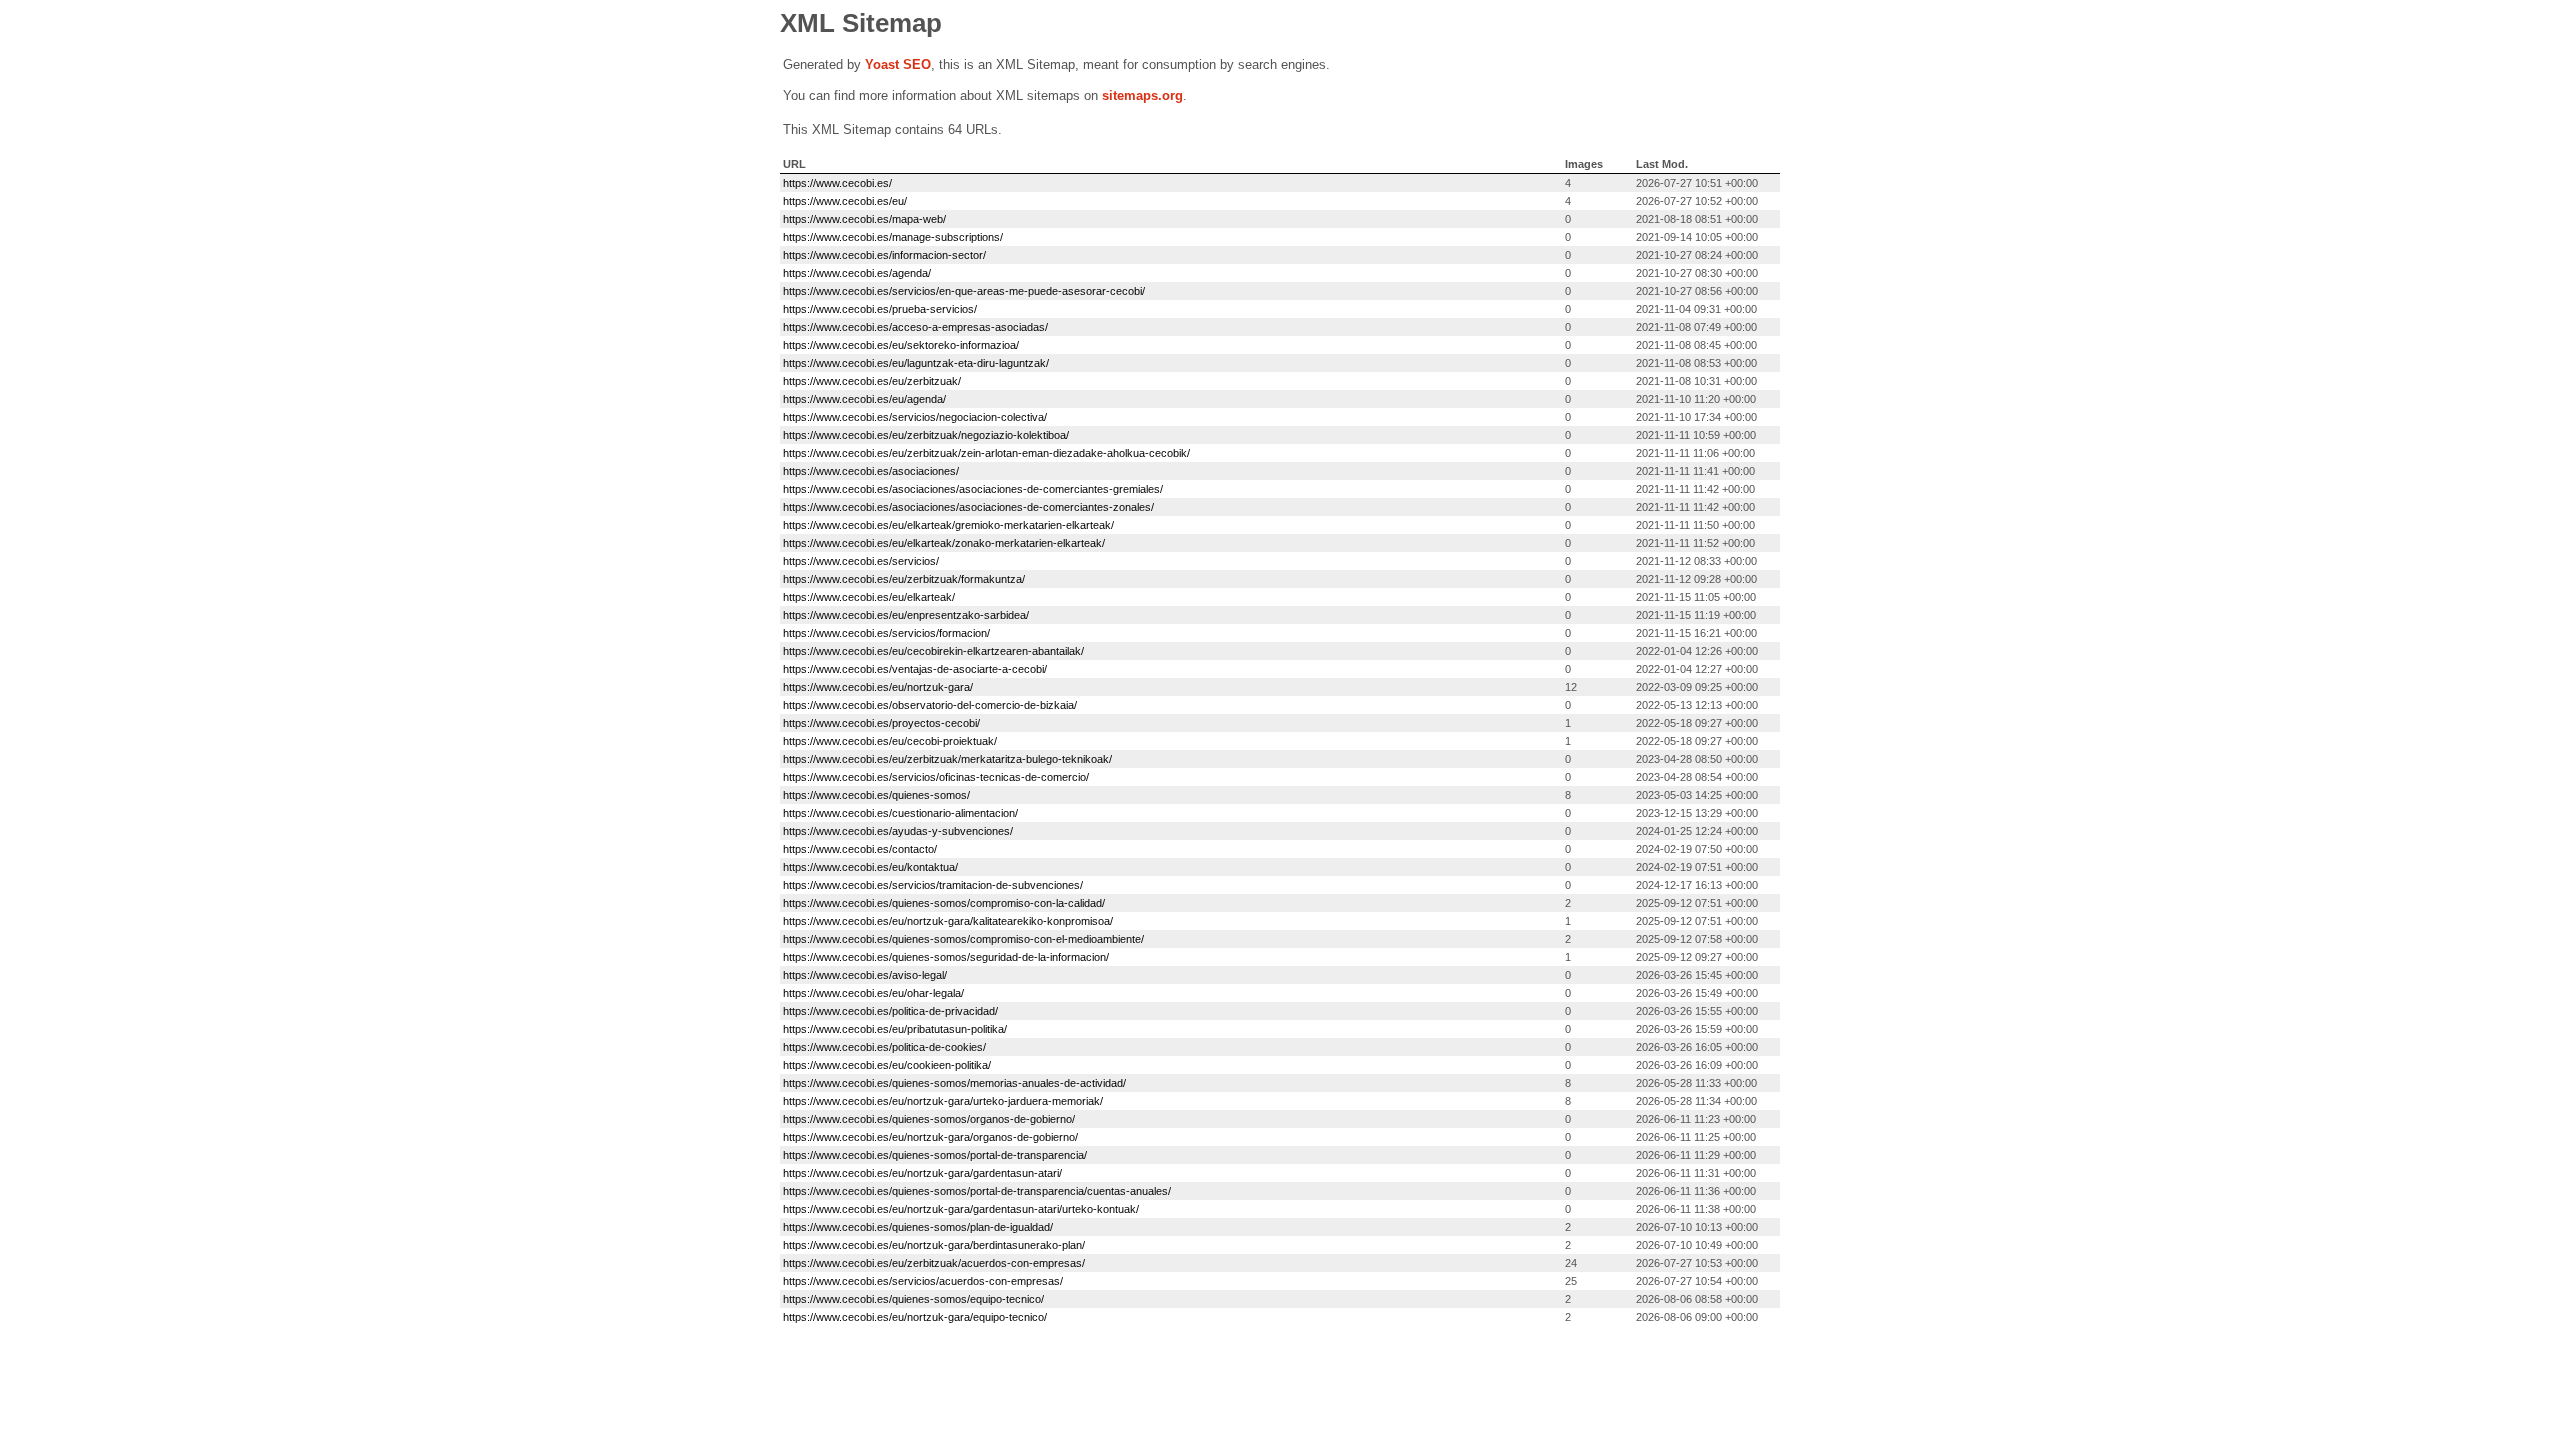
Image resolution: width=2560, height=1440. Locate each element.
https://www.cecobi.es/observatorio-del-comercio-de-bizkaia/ (930, 705)
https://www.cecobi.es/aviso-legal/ (865, 975)
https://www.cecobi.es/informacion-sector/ (884, 255)
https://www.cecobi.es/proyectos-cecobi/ (881, 723)
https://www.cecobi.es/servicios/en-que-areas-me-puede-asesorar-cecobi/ (964, 291)
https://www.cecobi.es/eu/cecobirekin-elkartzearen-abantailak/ (933, 651)
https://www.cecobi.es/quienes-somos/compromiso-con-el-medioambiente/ (963, 939)
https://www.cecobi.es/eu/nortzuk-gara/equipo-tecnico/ (915, 1317)
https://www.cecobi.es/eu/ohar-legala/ (873, 993)
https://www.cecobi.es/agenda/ (857, 273)
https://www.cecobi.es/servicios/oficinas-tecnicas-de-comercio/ (936, 777)
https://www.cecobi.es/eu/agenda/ (864, 399)
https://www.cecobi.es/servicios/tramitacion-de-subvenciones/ (933, 885)
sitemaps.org (1142, 95)
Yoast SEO (898, 64)
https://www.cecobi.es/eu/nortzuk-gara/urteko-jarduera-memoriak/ (943, 1101)
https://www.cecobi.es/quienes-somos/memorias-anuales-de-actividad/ (954, 1083)
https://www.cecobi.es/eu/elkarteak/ (869, 597)
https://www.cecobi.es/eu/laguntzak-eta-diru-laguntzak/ (916, 363)
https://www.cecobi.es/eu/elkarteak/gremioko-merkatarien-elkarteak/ (948, 525)
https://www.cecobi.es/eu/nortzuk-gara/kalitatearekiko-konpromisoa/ (948, 921)
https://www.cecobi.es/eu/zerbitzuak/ (872, 381)
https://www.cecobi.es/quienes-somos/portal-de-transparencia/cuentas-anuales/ (977, 1191)
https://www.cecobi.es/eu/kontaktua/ (870, 867)
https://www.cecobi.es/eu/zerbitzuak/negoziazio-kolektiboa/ (926, 435)
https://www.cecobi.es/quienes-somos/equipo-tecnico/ (913, 1299)
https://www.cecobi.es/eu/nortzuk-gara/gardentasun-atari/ (922, 1173)
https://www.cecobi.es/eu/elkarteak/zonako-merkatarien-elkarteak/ (944, 543)
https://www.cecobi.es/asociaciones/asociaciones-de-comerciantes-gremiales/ (973, 489)
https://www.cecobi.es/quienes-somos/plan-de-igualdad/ (918, 1227)
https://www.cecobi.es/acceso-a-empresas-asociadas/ (915, 327)
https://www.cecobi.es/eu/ (845, 201)
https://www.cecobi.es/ (837, 183)
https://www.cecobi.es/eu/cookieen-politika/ (887, 1065)
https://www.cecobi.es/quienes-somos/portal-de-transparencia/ (935, 1155)
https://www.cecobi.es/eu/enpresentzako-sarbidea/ (906, 615)
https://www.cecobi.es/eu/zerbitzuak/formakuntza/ (904, 579)
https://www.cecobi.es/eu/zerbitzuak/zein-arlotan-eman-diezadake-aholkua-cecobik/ (986, 453)
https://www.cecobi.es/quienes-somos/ (876, 795)
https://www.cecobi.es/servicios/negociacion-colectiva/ (915, 417)
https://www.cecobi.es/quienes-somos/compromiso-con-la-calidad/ (944, 903)
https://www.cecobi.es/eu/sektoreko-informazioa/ (901, 345)
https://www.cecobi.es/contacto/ (860, 849)
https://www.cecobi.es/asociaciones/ (871, 471)
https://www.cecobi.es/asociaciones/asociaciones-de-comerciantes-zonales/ (968, 507)
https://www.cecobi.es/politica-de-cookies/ (884, 1047)
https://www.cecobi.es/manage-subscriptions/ (893, 237)
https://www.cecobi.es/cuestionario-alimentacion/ (900, 813)
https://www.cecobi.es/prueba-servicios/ (880, 309)
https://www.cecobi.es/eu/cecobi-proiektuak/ (890, 741)
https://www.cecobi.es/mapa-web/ (864, 219)
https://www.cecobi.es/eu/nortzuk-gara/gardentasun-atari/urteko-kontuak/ (961, 1209)
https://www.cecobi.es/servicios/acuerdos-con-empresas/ (923, 1281)
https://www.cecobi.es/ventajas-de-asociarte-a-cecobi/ (915, 669)
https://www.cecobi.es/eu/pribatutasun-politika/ (895, 1029)
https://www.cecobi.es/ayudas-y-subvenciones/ (898, 831)
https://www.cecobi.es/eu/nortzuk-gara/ (878, 687)
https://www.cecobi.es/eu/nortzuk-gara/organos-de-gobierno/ (930, 1137)
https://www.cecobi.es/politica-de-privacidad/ (890, 1011)
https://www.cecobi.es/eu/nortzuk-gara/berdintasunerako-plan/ (934, 1245)
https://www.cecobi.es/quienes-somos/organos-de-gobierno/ (929, 1119)
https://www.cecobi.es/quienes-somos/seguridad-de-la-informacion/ (946, 957)
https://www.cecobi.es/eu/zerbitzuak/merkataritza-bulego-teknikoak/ (947, 759)
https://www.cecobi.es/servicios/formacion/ (886, 633)
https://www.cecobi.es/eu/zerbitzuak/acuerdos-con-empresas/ (934, 1263)
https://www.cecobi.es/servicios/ (861, 561)
